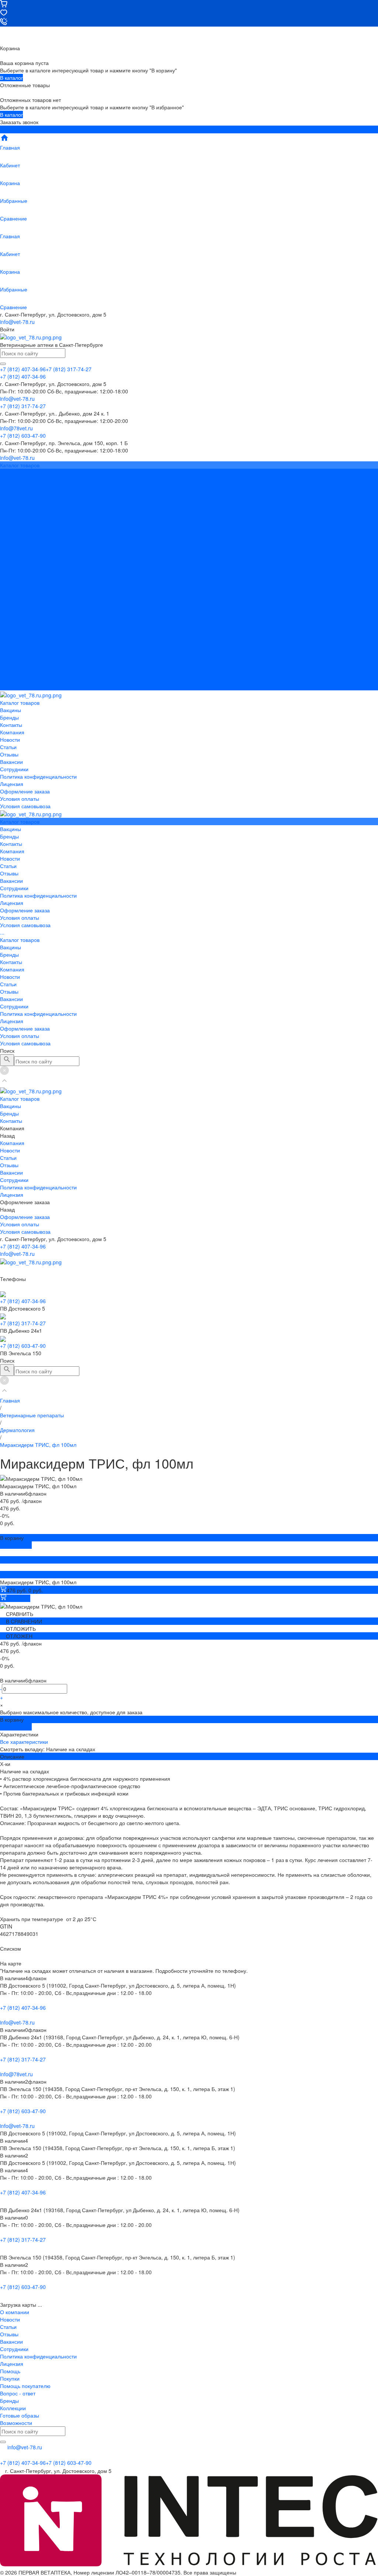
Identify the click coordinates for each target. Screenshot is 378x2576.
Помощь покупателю (25, 2386)
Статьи (8, 509)
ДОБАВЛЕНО (16, 1545)
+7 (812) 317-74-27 (23, 1323)
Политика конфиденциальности (38, 539)
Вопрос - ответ (18, 2393)
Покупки (10, 2378)
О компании (15, 2312)
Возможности (16, 2423)
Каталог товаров (20, 583)
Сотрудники (14, 532)
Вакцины (11, 591)
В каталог (11, 78)
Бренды (9, 598)
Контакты (11, 605)
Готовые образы (20, 2415)
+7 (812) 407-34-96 (23, 1246)
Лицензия (12, 546)
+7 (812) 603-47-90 (23, 1346)
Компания (12, 613)
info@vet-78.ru (17, 322)
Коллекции (13, 2408)
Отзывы (9, 517)
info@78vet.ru (16, 2074)
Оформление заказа (25, 672)
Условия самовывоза (25, 568)
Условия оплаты (20, 561)
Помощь (10, 2371)
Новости (10, 502)
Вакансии (11, 524)
